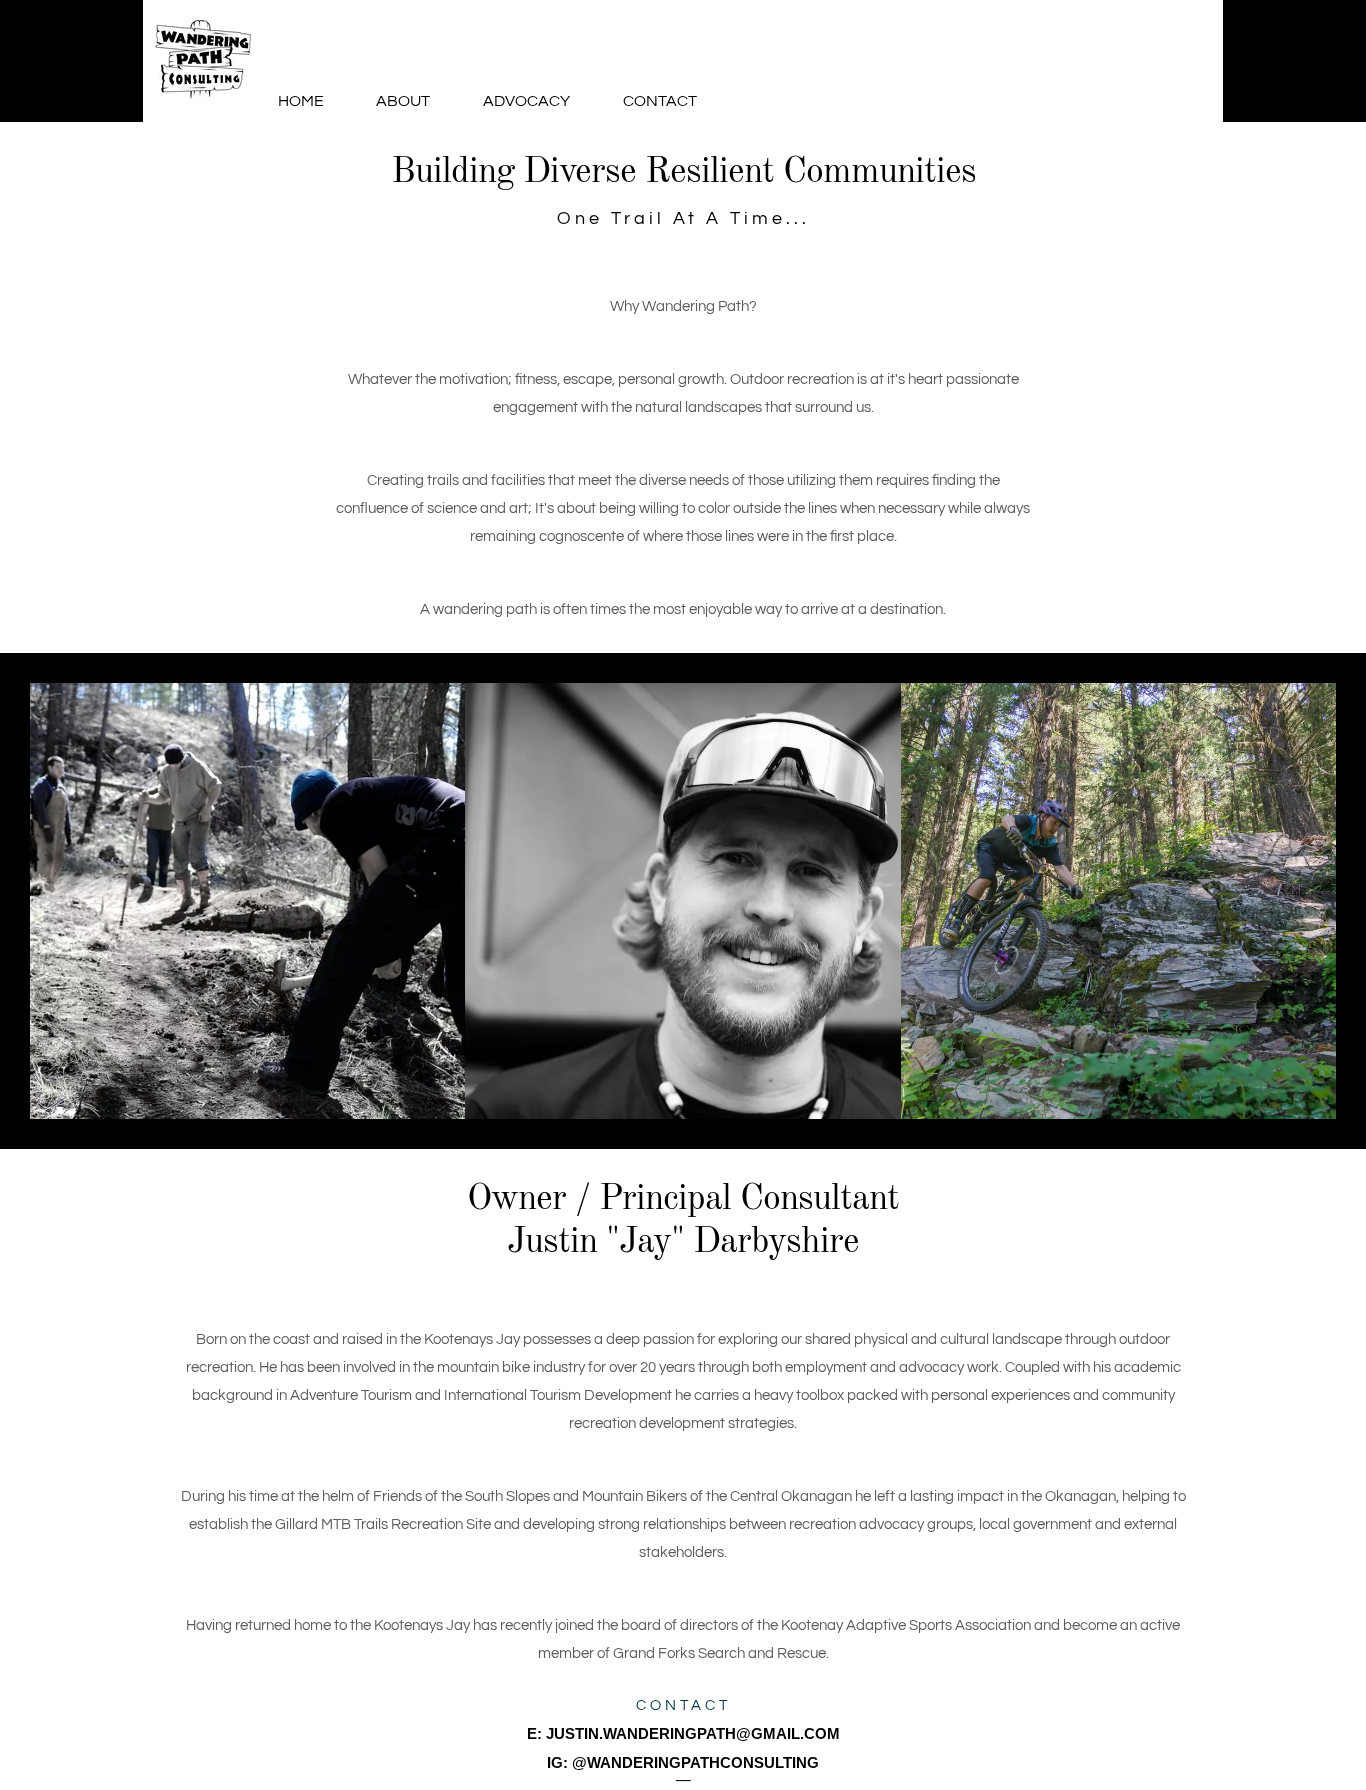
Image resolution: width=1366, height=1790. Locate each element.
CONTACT (660, 101)
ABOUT (403, 101)
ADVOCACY (526, 101)
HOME (301, 101)
